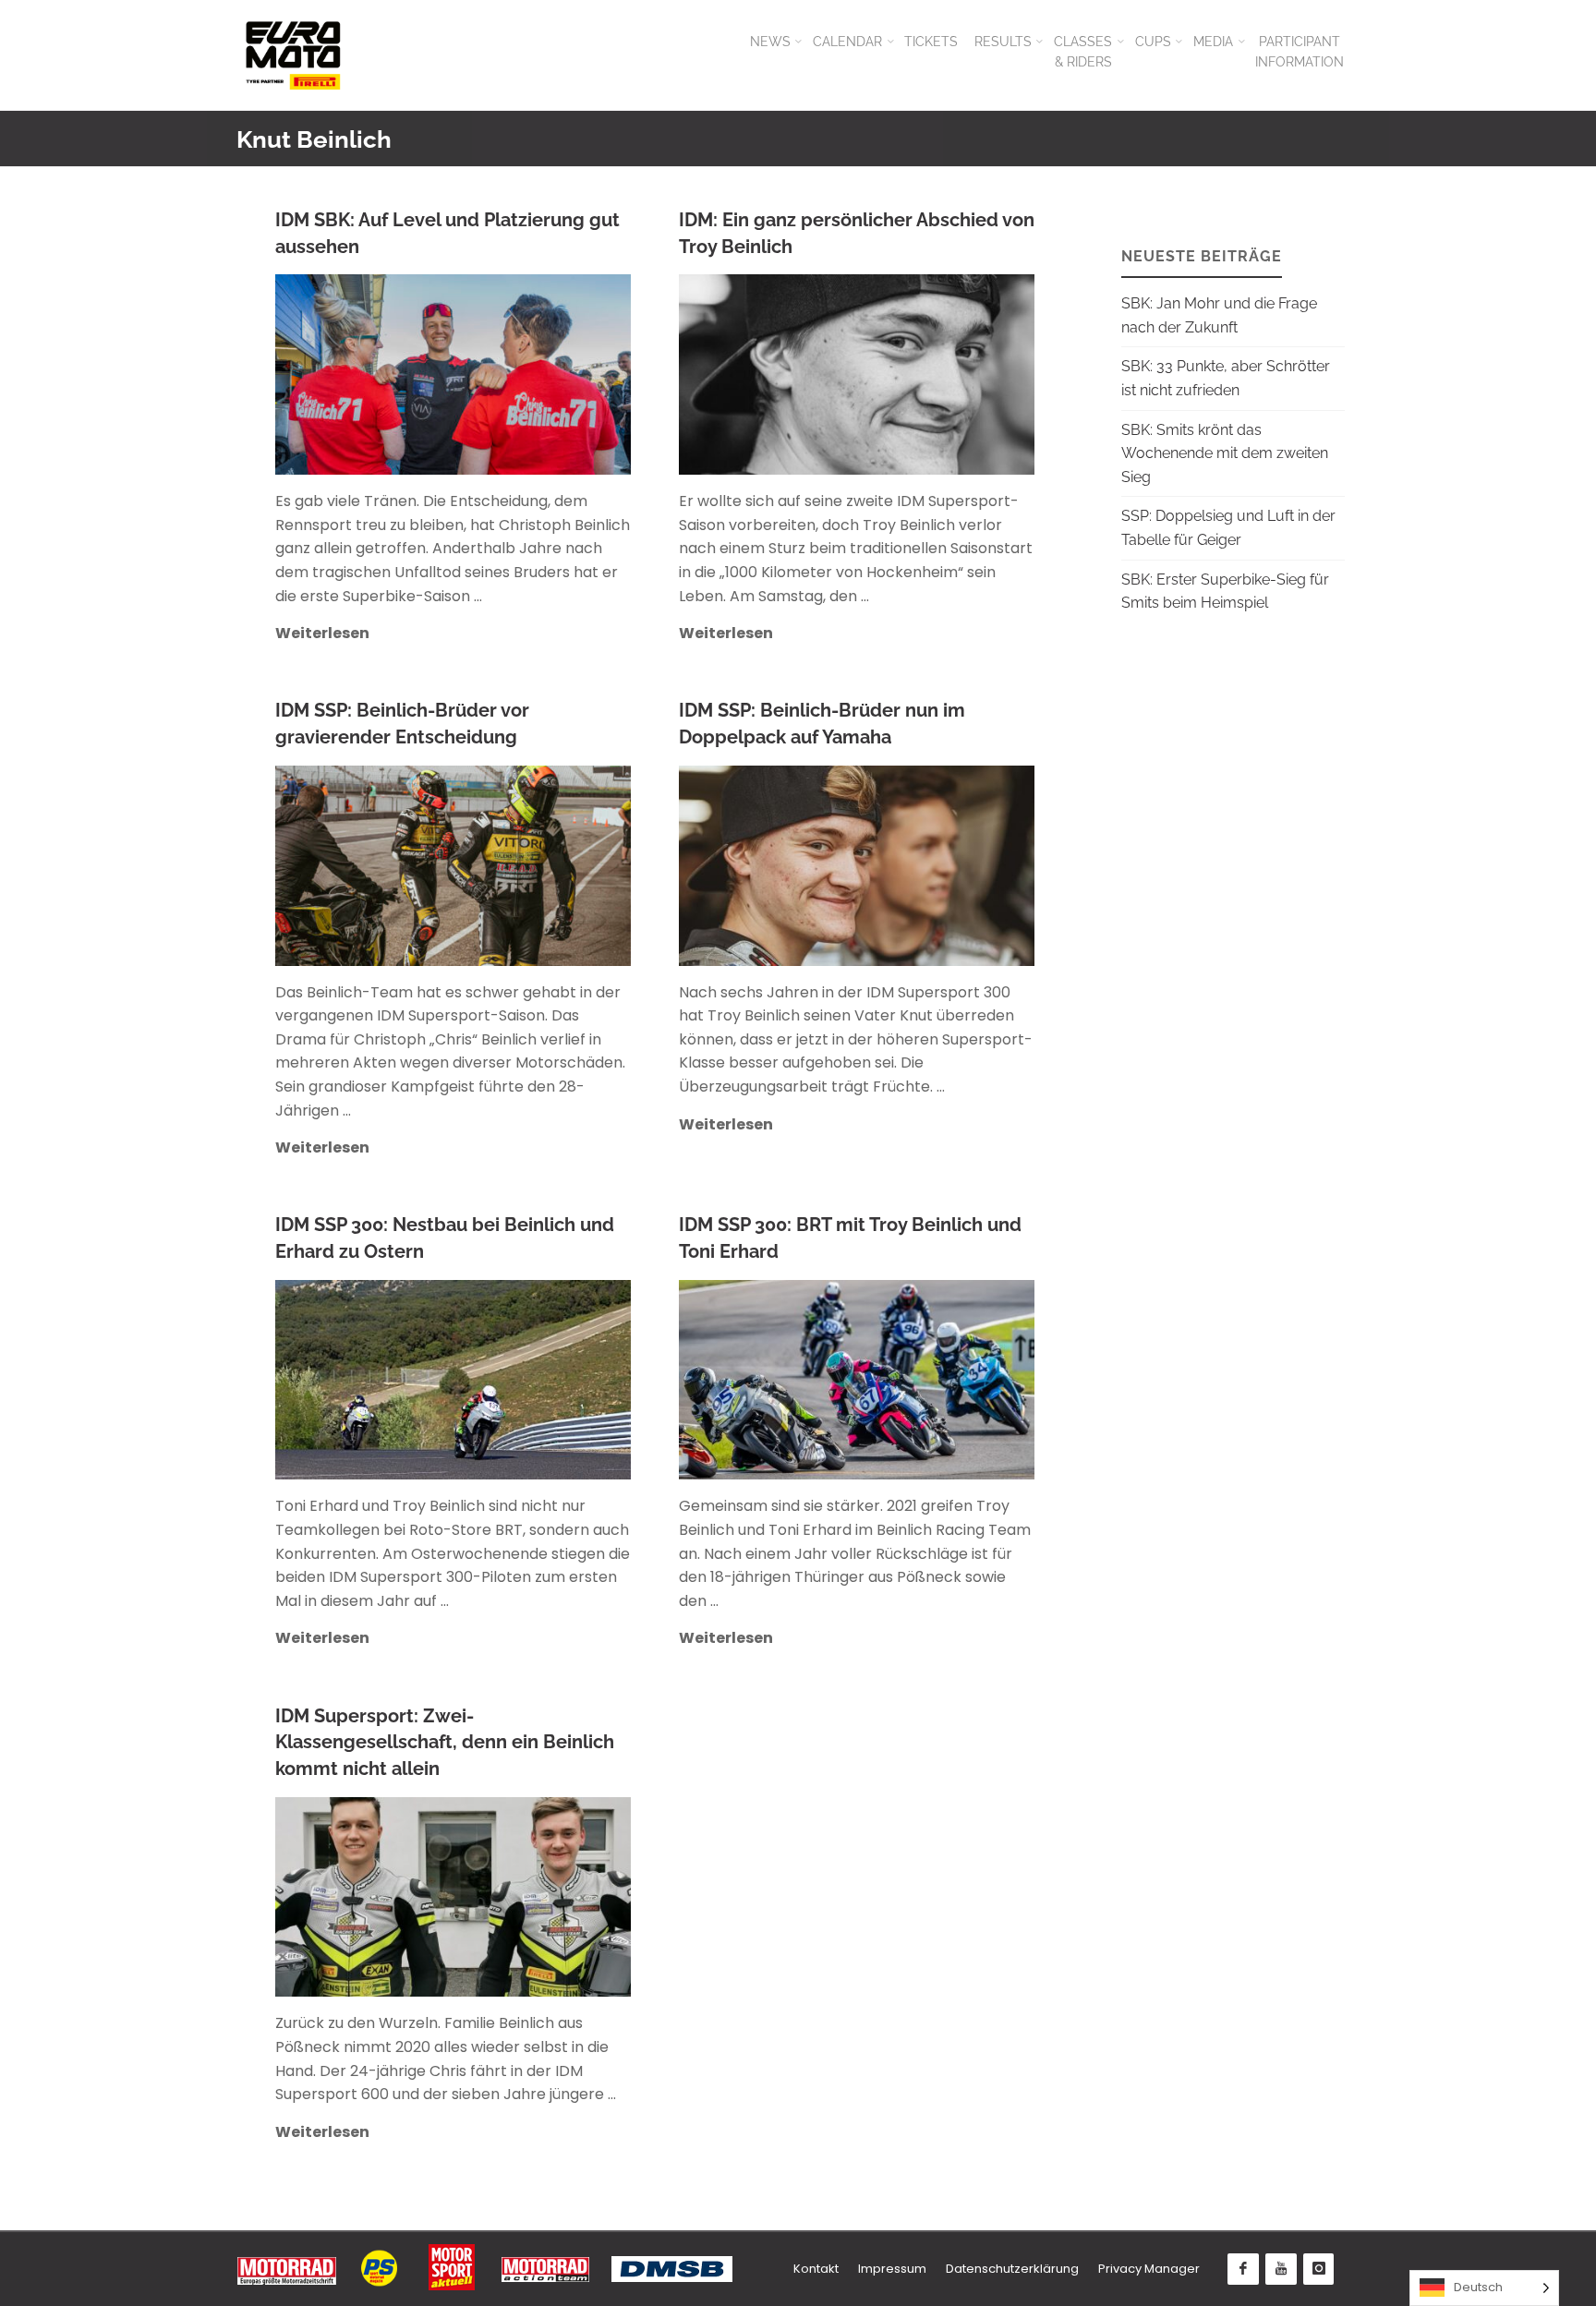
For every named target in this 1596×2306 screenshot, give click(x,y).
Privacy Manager (1149, 2269)
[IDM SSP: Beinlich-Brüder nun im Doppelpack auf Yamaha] (942, 866)
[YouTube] (1281, 2269)
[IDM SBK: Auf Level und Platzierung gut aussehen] (536, 374)
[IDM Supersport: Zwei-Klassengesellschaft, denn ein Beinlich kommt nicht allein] (535, 1897)
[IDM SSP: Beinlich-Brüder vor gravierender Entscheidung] (535, 866)
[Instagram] (1319, 2269)
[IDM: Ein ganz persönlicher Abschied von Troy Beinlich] (940, 374)
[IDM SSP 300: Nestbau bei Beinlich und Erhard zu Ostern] (535, 1380)
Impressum (892, 2269)
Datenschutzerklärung (1012, 2269)
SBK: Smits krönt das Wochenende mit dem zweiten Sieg (1225, 453)
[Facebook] (1243, 2269)
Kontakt (816, 2269)
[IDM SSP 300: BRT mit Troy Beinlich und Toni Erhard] (940, 1380)
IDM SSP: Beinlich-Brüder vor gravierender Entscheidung (402, 724)
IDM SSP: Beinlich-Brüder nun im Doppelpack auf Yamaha (822, 724)
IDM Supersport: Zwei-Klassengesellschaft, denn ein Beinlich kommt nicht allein (445, 1742)
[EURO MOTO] (293, 55)
